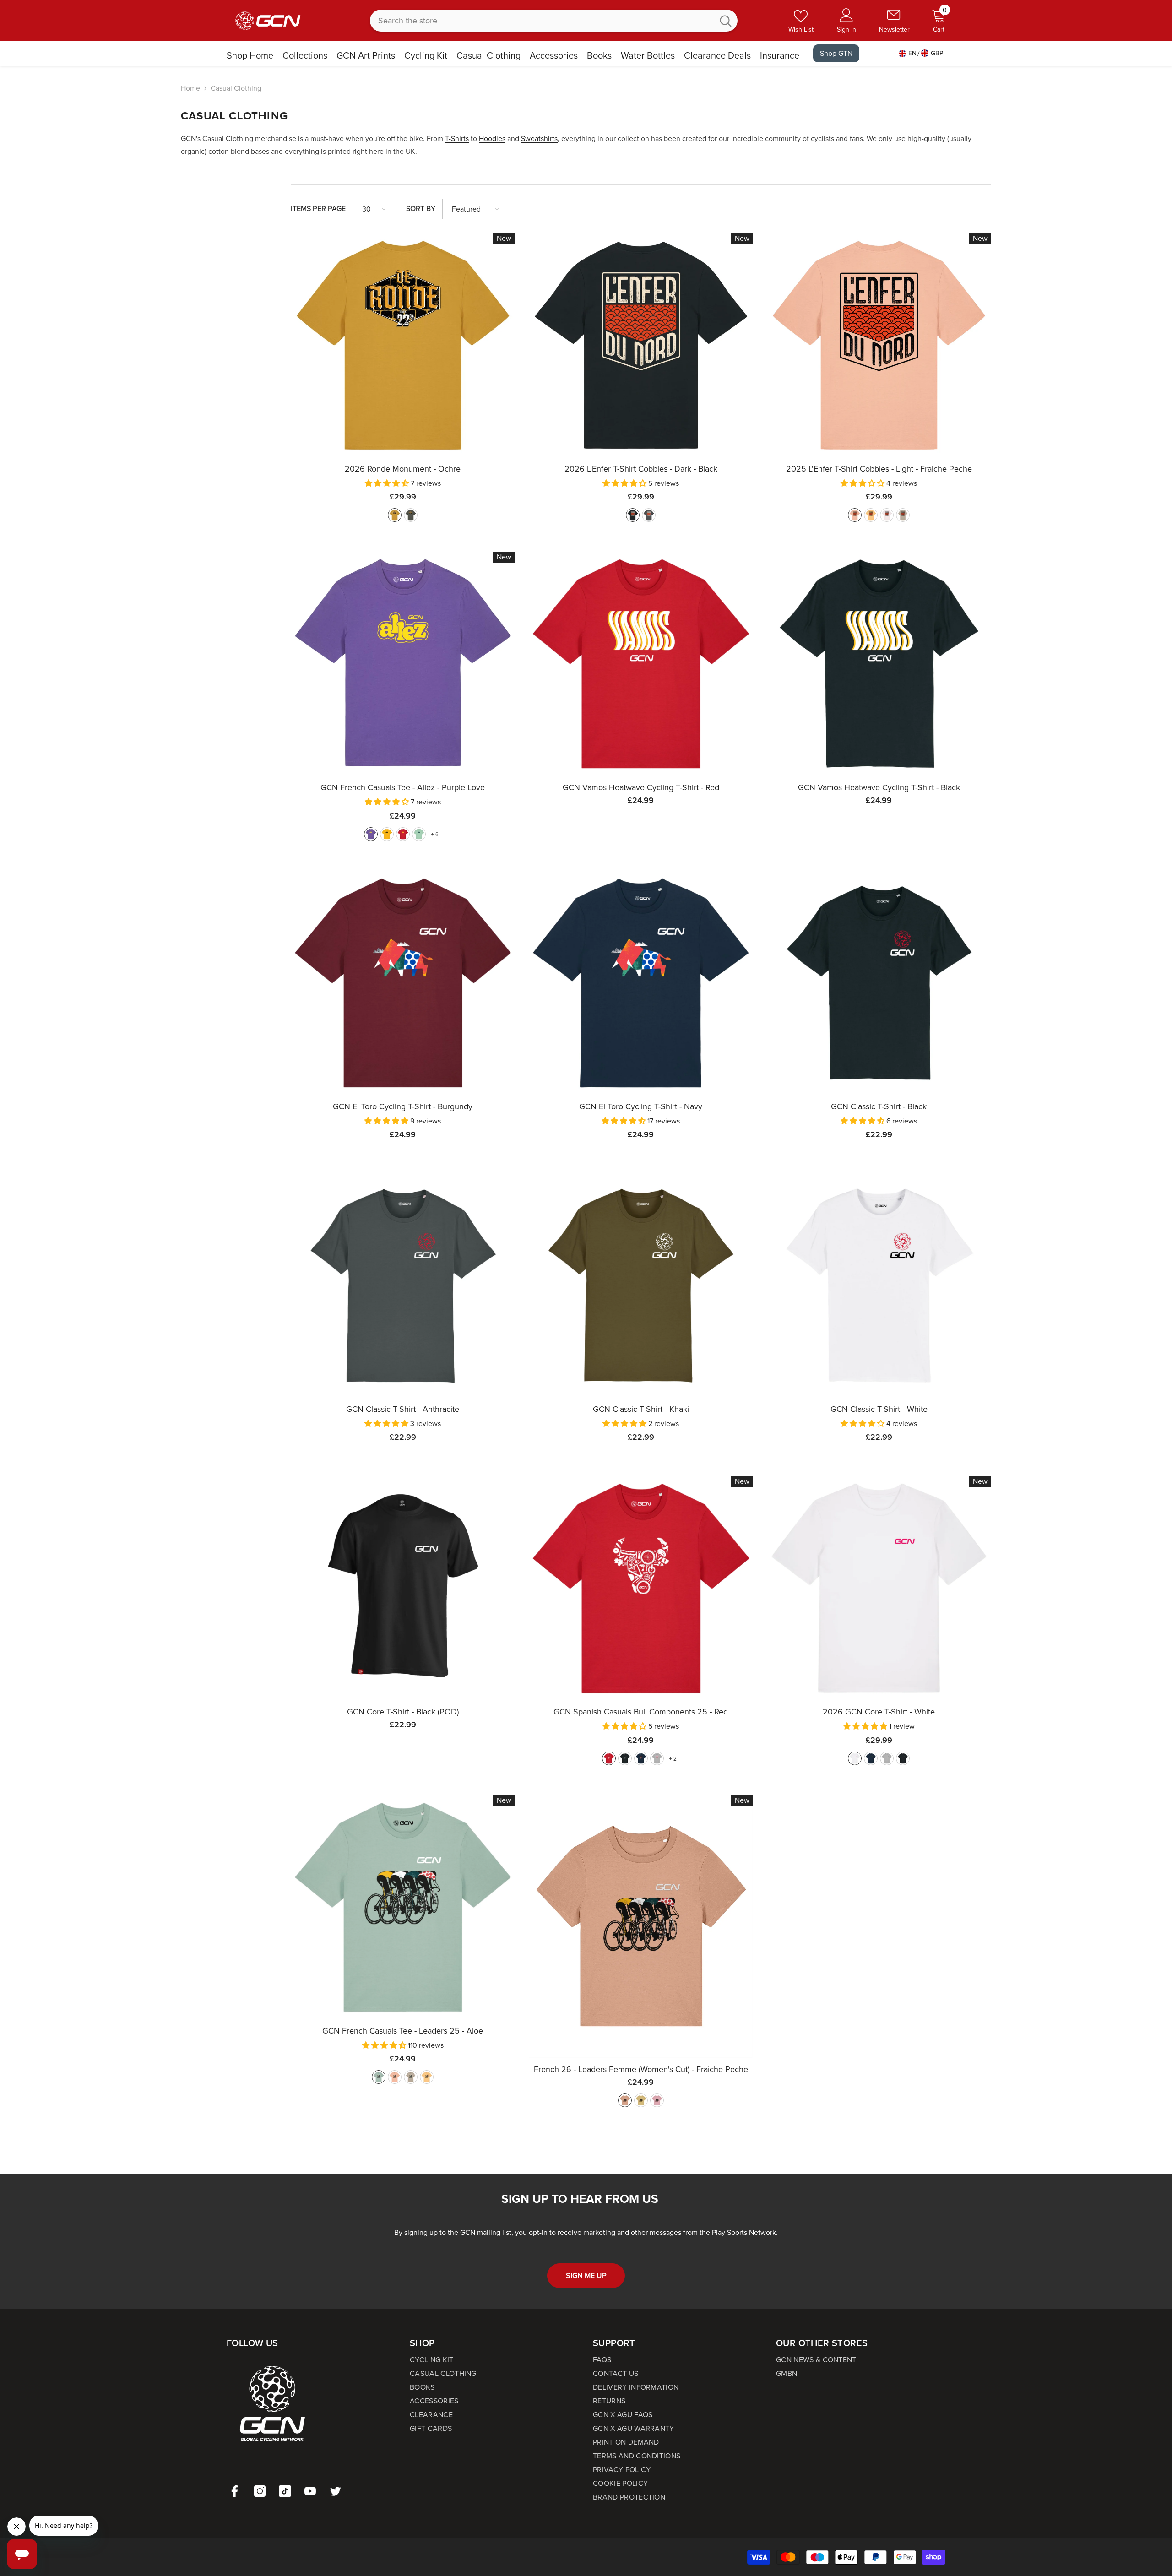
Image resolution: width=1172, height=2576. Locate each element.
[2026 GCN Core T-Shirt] (879, 1588)
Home (190, 88)
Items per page (318, 209)
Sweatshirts (539, 138)
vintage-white (887, 515)
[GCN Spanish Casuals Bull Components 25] (641, 1588)
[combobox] (542, 21)
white (855, 1758)
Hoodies (492, 138)
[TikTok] (285, 2491)
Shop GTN (836, 53)
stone (903, 515)
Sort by (421, 209)
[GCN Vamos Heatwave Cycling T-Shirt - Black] (879, 664)
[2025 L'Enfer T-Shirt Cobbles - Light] (879, 345)
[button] (373, 209)
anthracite (649, 515)
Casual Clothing (236, 88)
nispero (871, 515)
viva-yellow (427, 2077)
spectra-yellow (387, 834)
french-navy (641, 1758)
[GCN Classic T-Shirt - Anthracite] (403, 1285)
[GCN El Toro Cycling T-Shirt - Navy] (641, 983)
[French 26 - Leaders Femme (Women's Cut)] (641, 1926)
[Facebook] (235, 2491)
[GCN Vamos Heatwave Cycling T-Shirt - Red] (641, 664)
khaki (411, 515)
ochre (395, 515)
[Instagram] (260, 2491)
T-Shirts (457, 138)
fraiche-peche (855, 515)
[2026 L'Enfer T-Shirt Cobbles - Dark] (641, 345)
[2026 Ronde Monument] (403, 345)
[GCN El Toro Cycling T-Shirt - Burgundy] (403, 983)
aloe (379, 2077)
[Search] (554, 21)
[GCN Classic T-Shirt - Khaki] (641, 1285)
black (633, 515)
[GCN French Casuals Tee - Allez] (403, 664)
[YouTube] (310, 2491)
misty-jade (419, 834)
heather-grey (657, 1758)
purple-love (371, 834)
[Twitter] (335, 2491)
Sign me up (586, 2275)
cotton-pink (657, 2100)
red (403, 834)
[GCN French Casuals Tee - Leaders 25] (403, 1907)
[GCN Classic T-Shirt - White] (879, 1285)
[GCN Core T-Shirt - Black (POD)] (403, 1588)
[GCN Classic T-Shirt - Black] (879, 983)
